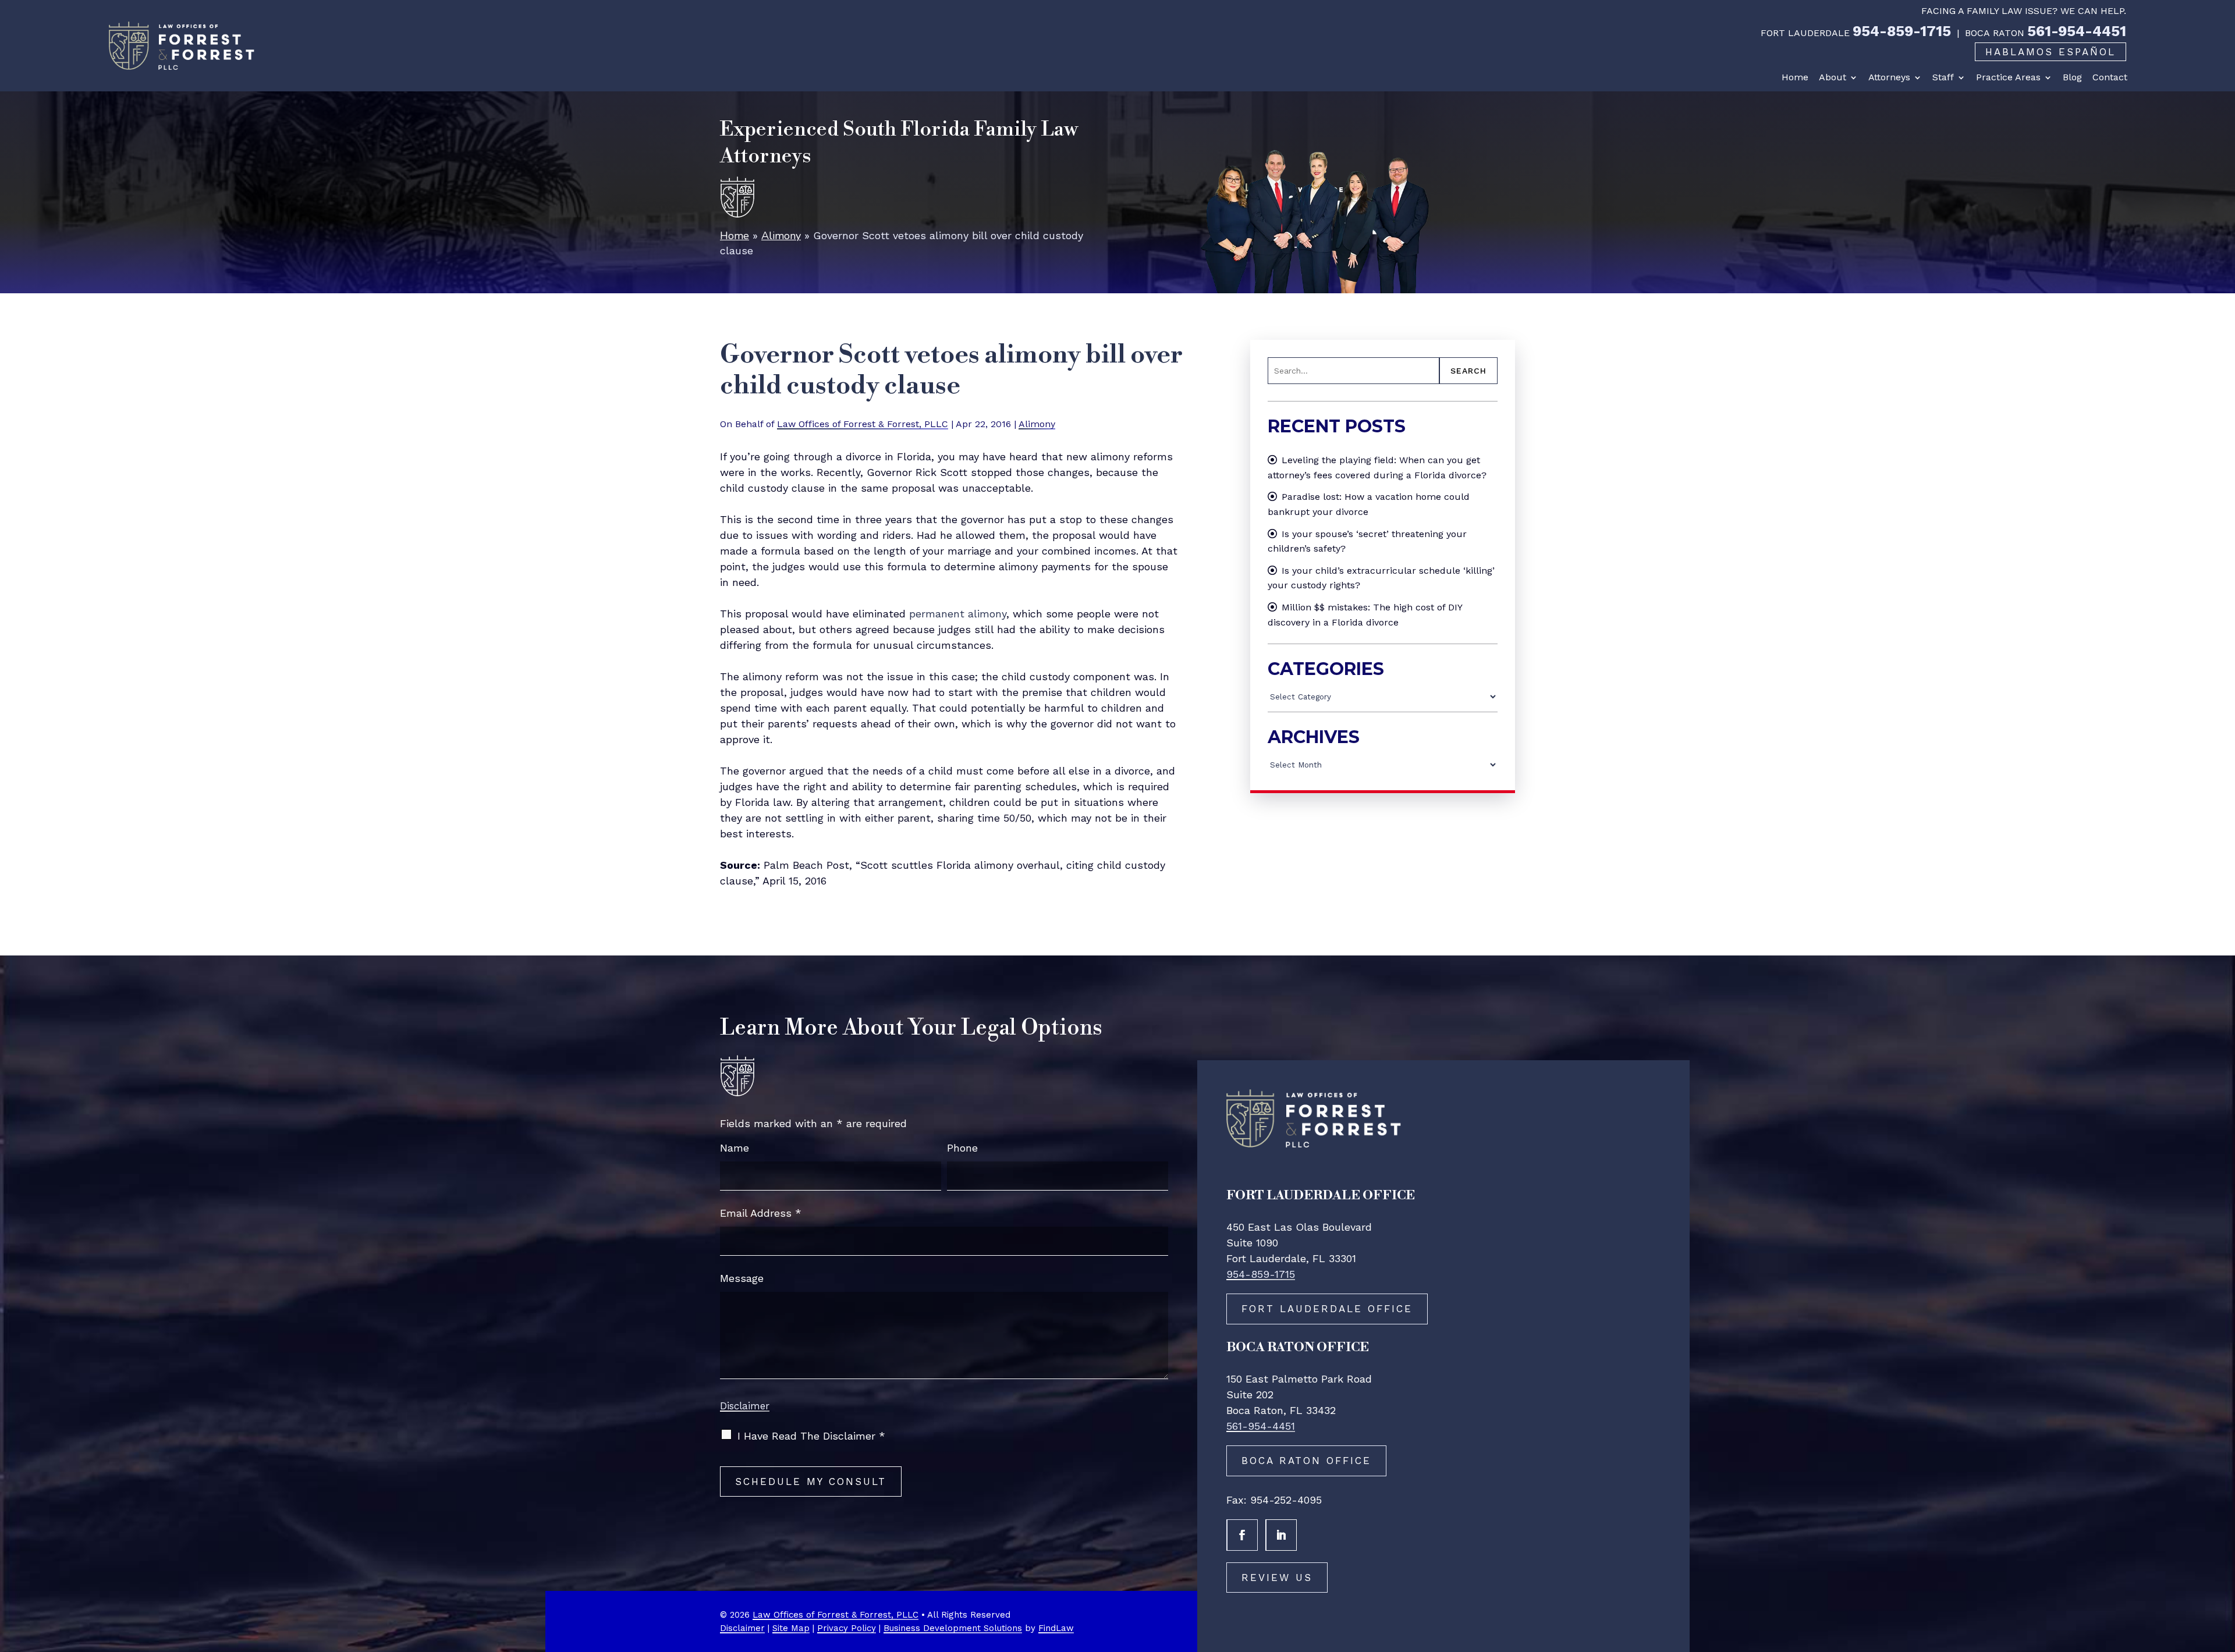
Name (735, 1148)
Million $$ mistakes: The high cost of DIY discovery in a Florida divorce (1365, 615)
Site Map (791, 1628)
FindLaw (1056, 1628)
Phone (962, 1148)
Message (742, 1278)
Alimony (1037, 424)
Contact (2110, 77)
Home (1795, 77)
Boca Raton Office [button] (1306, 1461)
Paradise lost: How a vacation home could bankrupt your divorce (1369, 504)
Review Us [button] (1277, 1578)
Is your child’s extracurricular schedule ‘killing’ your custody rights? (1381, 578)
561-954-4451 (2077, 31)
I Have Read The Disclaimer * (811, 1436)
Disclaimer (745, 1406)
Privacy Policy (847, 1628)
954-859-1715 (1902, 31)
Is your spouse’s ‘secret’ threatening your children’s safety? (1367, 541)
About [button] (1833, 77)
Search (1468, 371)
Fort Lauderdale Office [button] (1327, 1309)
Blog (2072, 77)
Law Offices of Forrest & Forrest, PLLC (863, 424)
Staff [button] (1943, 77)
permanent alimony (958, 614)
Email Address (761, 1213)
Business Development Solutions (953, 1628)
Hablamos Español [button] (2050, 52)
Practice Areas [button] (2008, 77)
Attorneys (1889, 77)
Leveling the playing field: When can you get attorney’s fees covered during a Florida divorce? (1377, 468)
